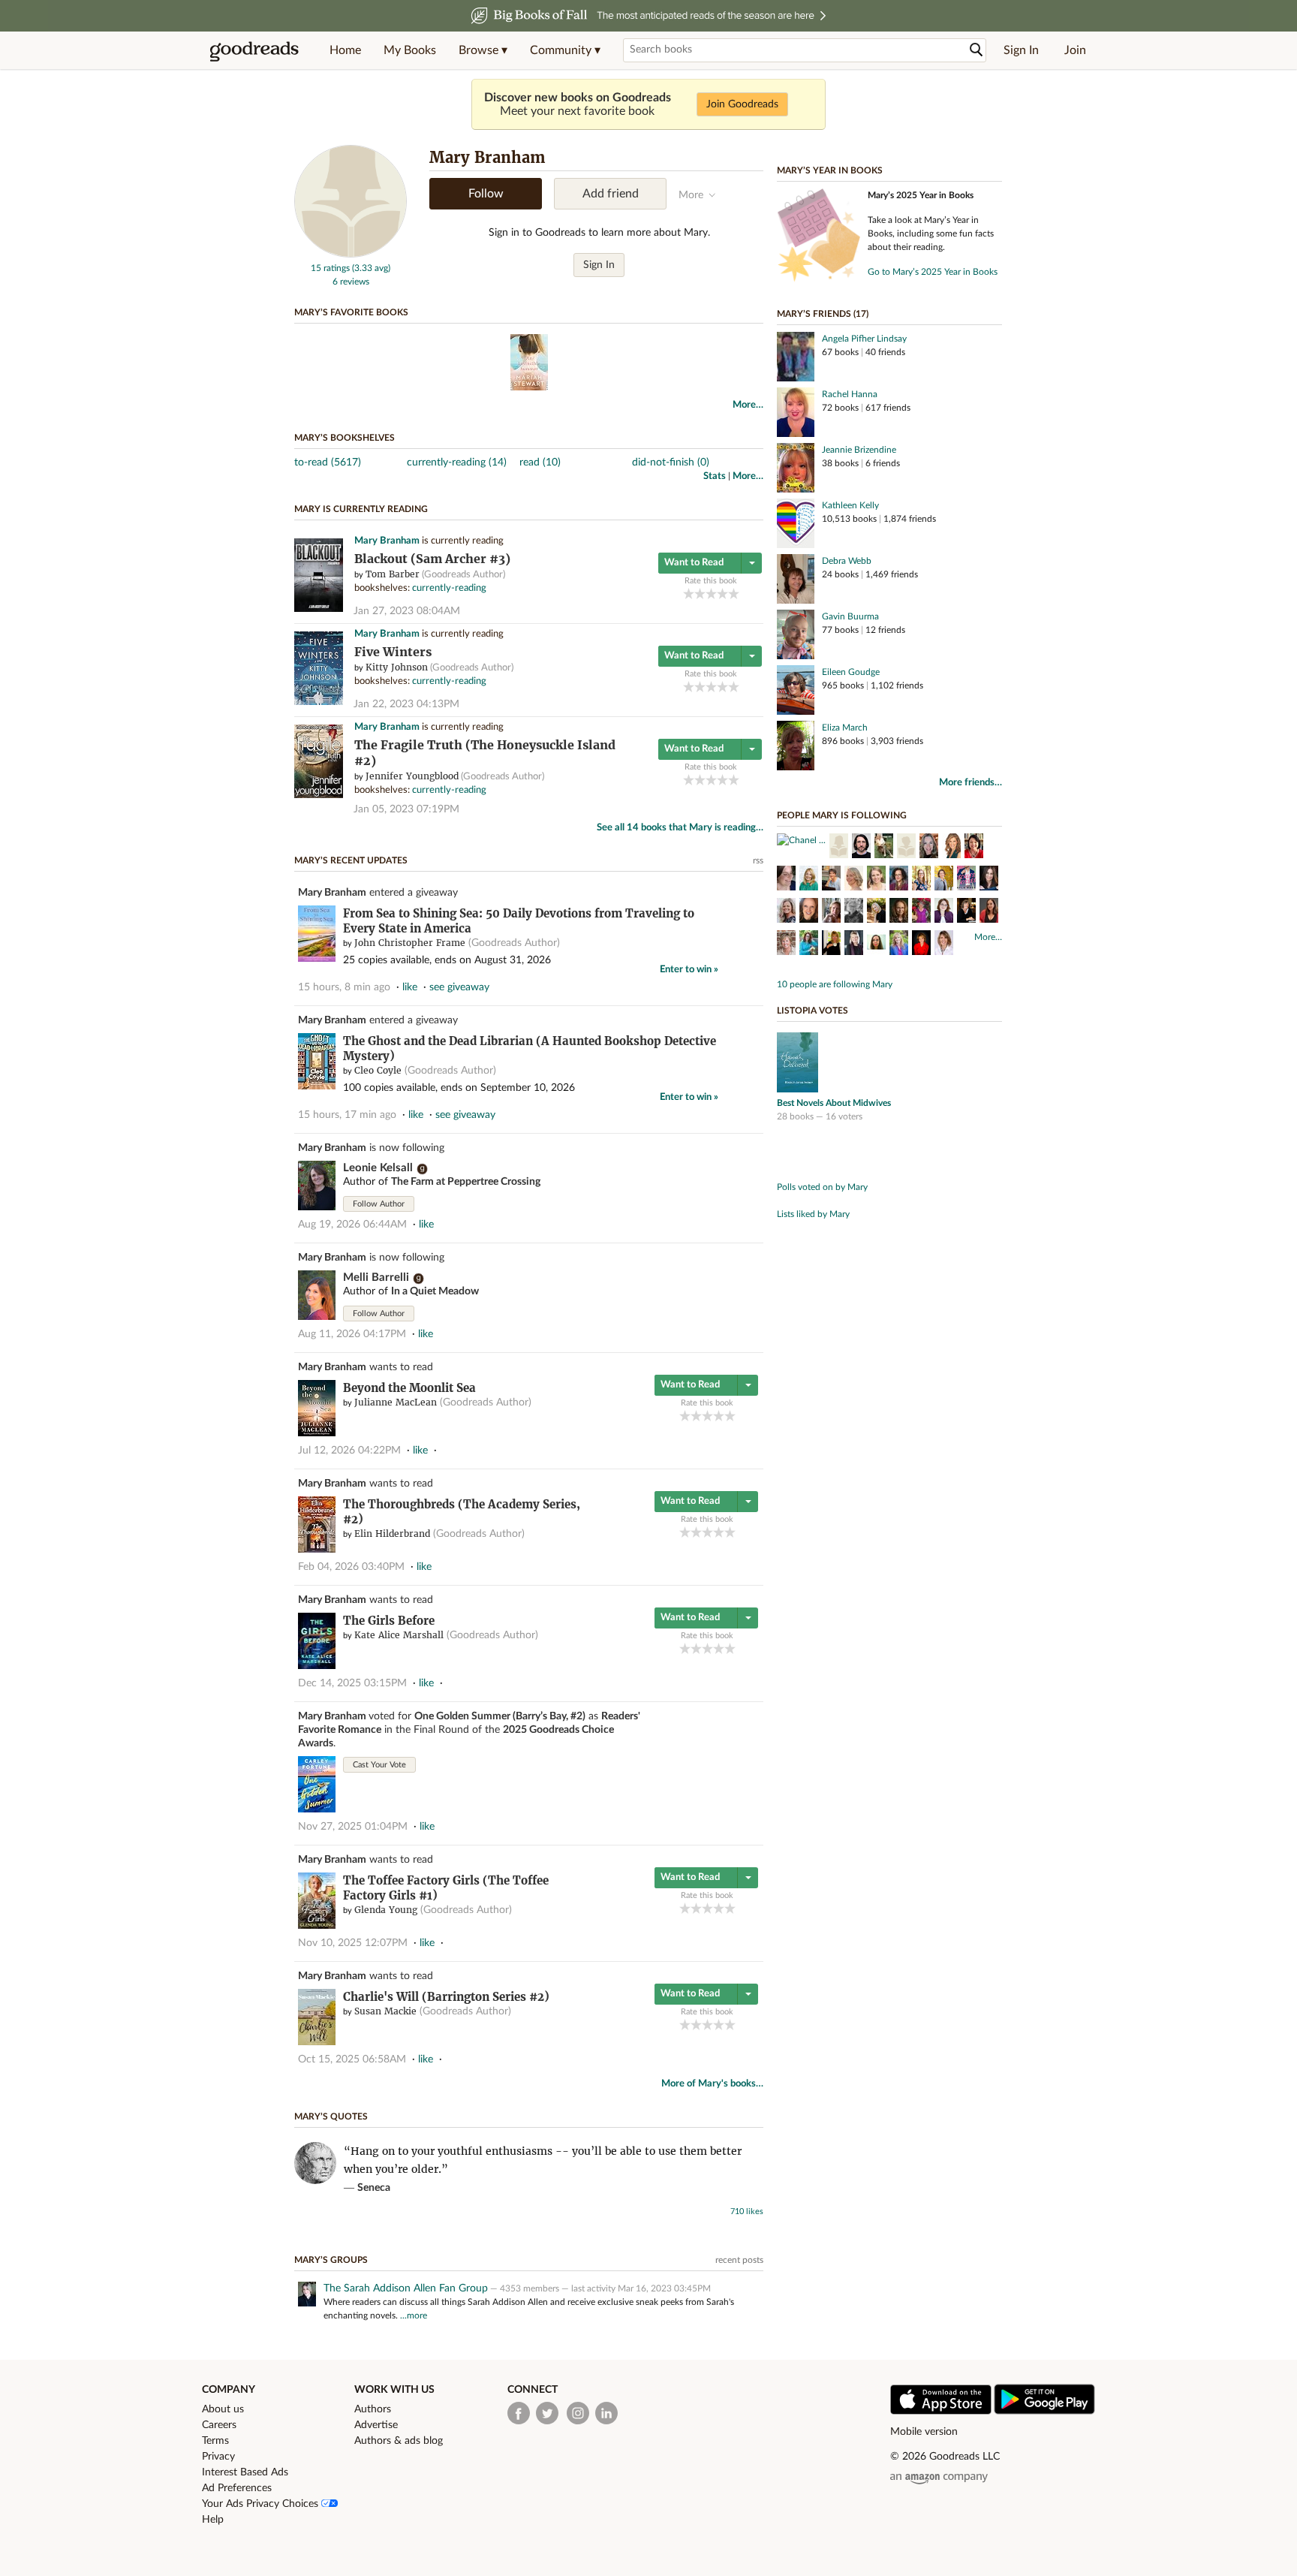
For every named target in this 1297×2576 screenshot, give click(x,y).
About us (223, 2409)
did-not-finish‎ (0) (671, 462)
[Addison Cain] (854, 880)
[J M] (839, 848)
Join (1075, 50)
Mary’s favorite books (351, 312)
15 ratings (330, 268)
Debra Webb (847, 561)
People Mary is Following (842, 815)
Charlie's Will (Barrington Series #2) (446, 1997)
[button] (483, 50)
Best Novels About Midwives (834, 1103)
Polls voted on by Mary (822, 1187)
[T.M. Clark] (974, 848)
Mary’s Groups (331, 2260)
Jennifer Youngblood (412, 776)
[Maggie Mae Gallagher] (989, 912)
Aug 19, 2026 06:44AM (352, 1225)
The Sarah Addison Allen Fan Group (406, 2288)
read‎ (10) (540, 462)
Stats (715, 476)
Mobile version (924, 2432)
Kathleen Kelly (850, 505)
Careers (219, 2425)
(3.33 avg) (371, 268)
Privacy (218, 2457)
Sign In (1021, 50)
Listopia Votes (813, 1011)
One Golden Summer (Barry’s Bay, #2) (500, 1716)
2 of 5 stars (700, 594)
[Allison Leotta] (951, 848)
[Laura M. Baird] (921, 912)
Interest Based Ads (245, 2472)
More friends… (970, 783)
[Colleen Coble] (966, 912)
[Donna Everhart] (831, 880)
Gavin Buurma (850, 616)
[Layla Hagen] (966, 880)
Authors (373, 2409)
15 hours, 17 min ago (347, 1115)
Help (213, 2520)
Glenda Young (386, 1910)
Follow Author (379, 1204)
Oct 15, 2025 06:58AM (352, 2059)
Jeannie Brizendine (859, 450)
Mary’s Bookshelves (345, 438)
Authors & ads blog (399, 2441)
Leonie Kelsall (378, 1168)
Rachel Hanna (850, 394)
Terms (215, 2441)
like (410, 987)
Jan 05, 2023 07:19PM (406, 809)
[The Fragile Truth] (319, 795)
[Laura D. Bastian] (944, 880)
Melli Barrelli (376, 1277)
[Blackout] (319, 609)
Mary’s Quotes (331, 2117)
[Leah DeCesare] (809, 880)
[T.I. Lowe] (786, 912)
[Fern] (884, 848)
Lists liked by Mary (813, 1214)
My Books (410, 50)
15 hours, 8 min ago (344, 987)
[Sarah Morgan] (854, 945)
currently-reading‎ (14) (457, 462)
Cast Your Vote (379, 1765)
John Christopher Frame (410, 943)
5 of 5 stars (734, 594)
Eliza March (845, 728)
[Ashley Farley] (786, 945)
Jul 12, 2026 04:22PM (349, 1451)
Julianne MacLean (396, 1402)
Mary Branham (387, 541)
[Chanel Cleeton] (801, 840)
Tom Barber (393, 574)
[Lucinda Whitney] (899, 880)
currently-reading (449, 588)
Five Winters (393, 652)
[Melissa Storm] (786, 880)
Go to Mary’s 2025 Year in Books (933, 272)
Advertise (376, 2425)
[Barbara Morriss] (854, 912)
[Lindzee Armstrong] (921, 880)
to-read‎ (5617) (328, 462)
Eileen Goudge (851, 672)
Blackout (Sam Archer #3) (432, 559)
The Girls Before (389, 1621)
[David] (861, 848)
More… (748, 405)
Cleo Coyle (378, 1070)
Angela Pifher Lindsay (864, 339)
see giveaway (459, 987)
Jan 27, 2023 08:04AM (407, 611)
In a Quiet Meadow (435, 1291)
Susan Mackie (385, 2011)
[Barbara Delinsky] (921, 945)
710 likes (747, 2211)
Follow (486, 194)
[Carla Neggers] (831, 912)
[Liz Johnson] (944, 912)
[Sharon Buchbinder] (899, 912)
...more (414, 2315)
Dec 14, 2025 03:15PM (352, 1683)
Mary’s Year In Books (830, 170)
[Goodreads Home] (254, 50)
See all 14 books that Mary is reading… (680, 828)
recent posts (739, 2260)
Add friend (611, 194)
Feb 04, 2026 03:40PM (351, 1567)
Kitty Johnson (397, 667)
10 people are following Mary (835, 984)
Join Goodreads (742, 104)
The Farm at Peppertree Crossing (466, 1182)
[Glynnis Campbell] (989, 880)
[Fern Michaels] (906, 848)
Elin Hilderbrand (392, 1534)
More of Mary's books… (712, 2084)
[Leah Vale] (899, 945)
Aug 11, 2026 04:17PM (352, 1334)
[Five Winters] (319, 702)
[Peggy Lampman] (831, 945)
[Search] (977, 50)
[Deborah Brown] (809, 912)
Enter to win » (689, 970)
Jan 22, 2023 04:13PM (406, 704)
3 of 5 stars (711, 594)
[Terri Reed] (809, 945)
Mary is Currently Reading (361, 509)
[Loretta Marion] (944, 945)
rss (758, 860)
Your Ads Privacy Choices (262, 2504)
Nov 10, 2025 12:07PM (353, 1943)
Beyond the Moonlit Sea (409, 1388)
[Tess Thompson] (876, 912)
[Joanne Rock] (929, 848)
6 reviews (351, 282)
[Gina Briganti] (876, 945)
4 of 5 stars (722, 594)
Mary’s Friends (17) (823, 314)
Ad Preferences (237, 2488)
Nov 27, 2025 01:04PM (353, 1827)
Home (345, 50)
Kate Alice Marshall (399, 1635)
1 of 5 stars (689, 594)
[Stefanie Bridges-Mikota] (876, 880)
